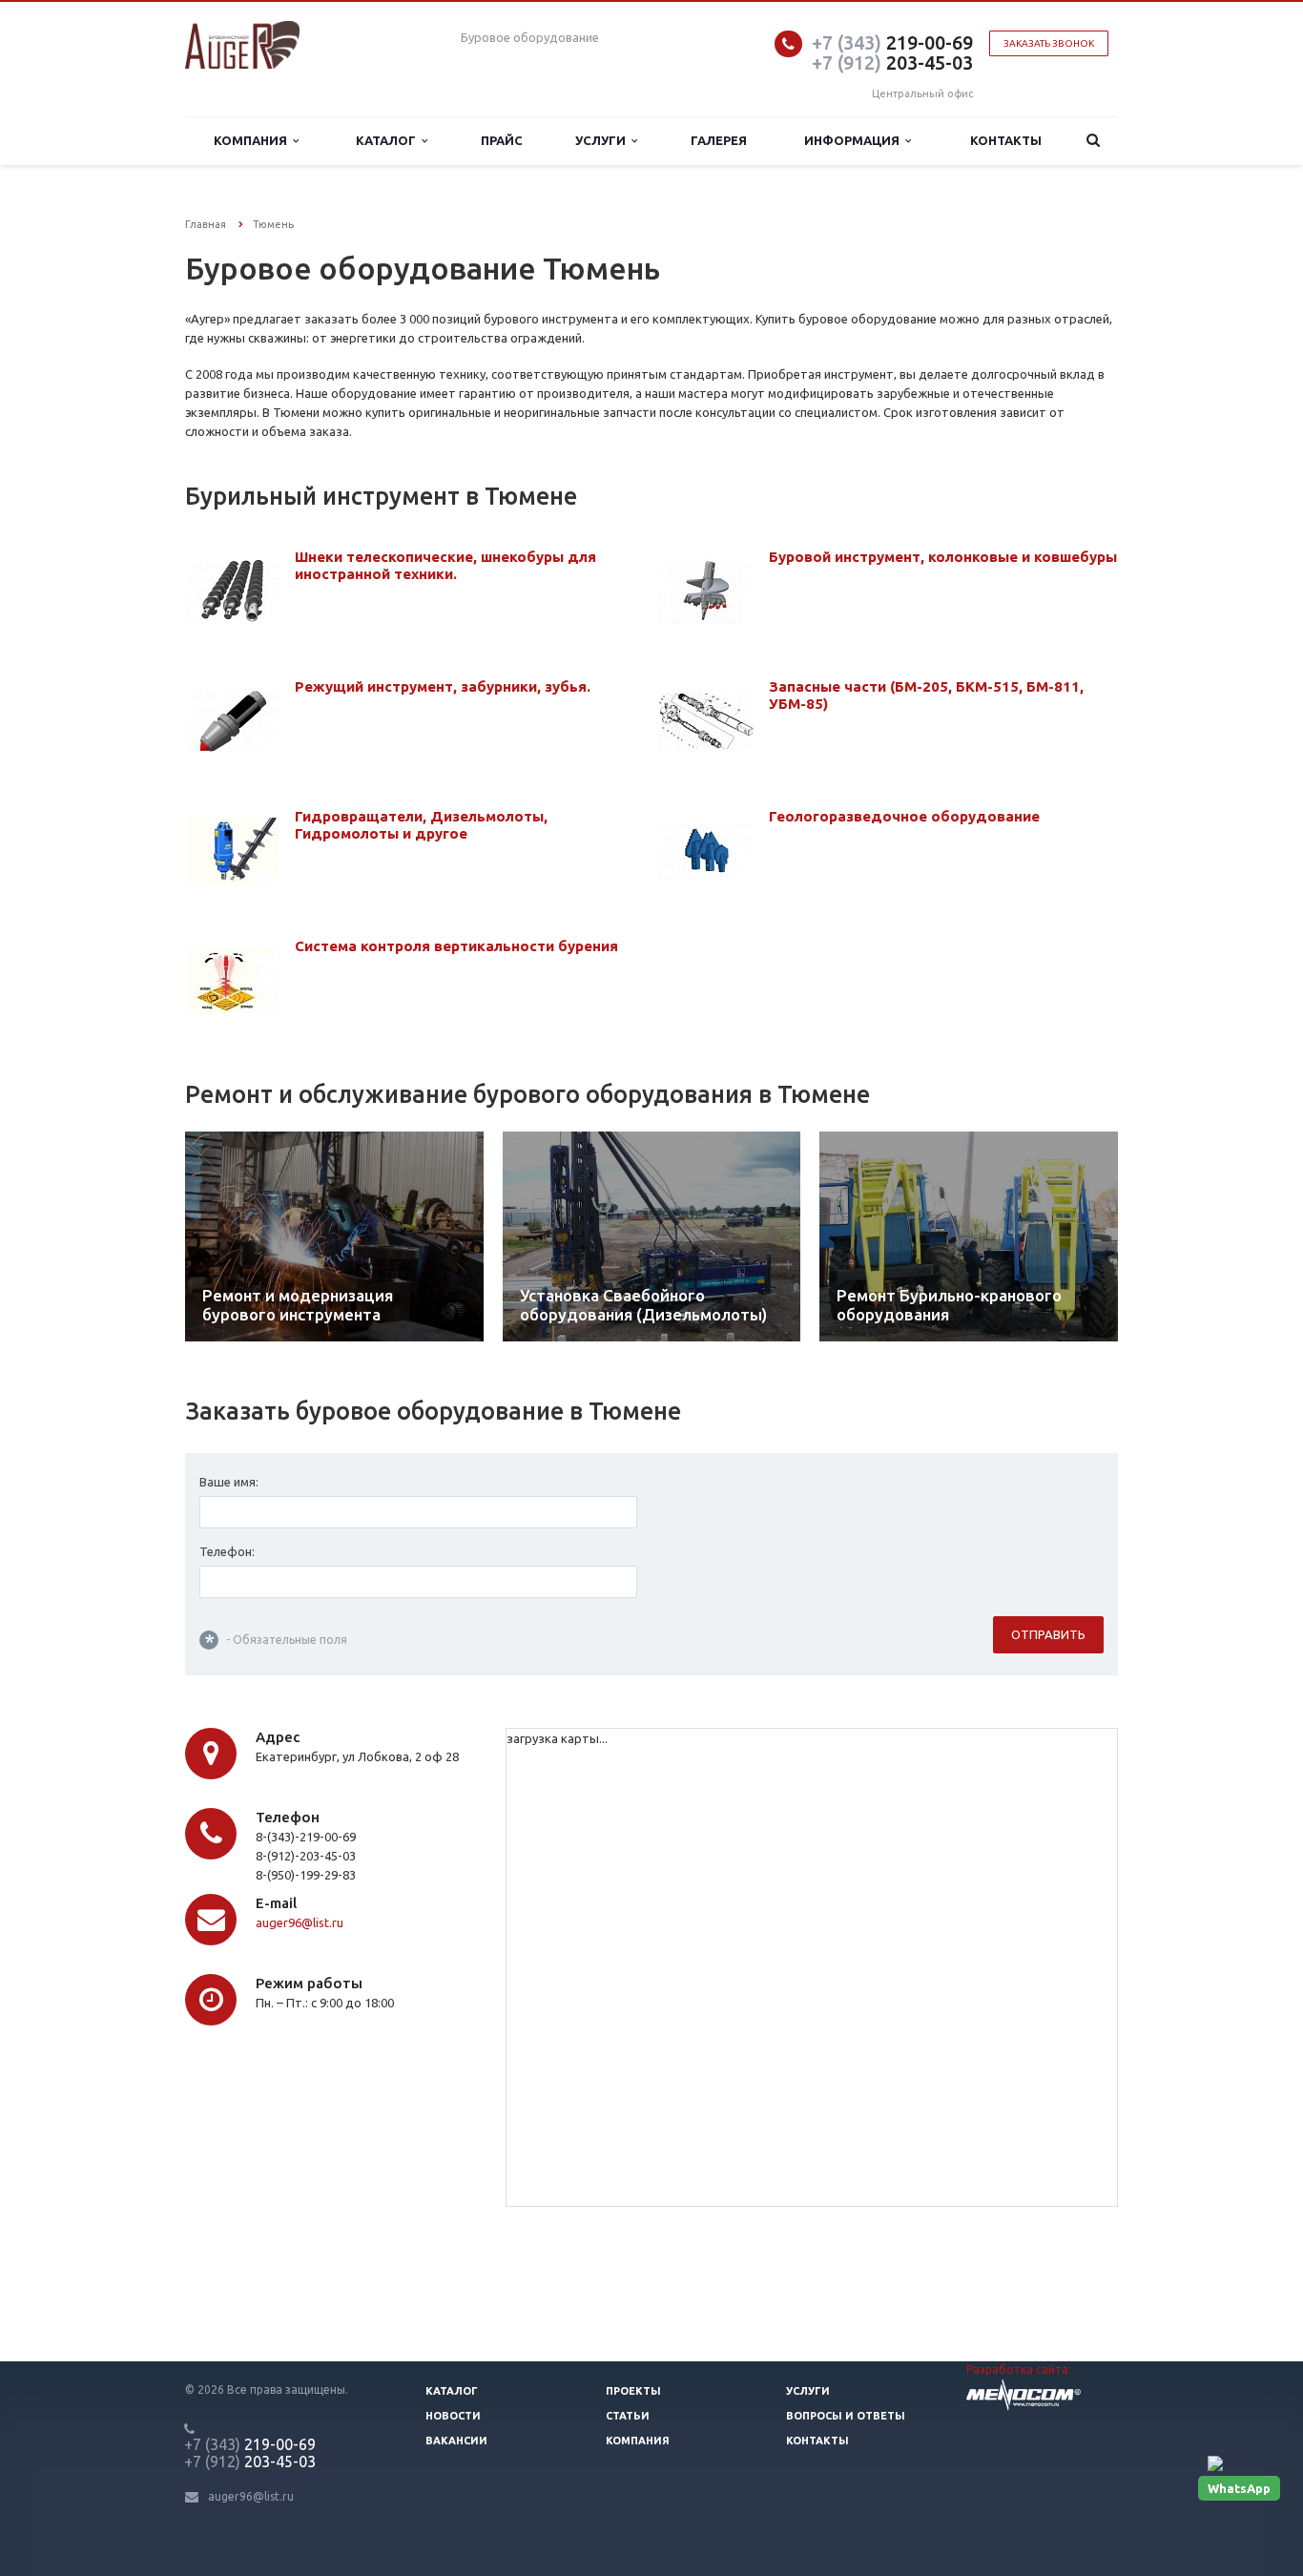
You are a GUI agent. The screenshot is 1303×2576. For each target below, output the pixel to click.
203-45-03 (892, 62)
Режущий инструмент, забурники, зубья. (443, 686)
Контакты (1006, 140)
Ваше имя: (229, 1482)
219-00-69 (892, 42)
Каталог (389, 140)
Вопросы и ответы (846, 2416)
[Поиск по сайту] (1094, 141)
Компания (253, 140)
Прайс (502, 140)
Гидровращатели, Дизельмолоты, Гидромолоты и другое (421, 825)
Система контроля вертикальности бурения (456, 946)
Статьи (628, 2416)
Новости (453, 2416)
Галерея (719, 140)
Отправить (1048, 1634)
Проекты (633, 2391)
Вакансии (456, 2441)
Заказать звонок (1049, 43)
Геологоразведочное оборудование (904, 816)
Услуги (603, 140)
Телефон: (227, 1551)
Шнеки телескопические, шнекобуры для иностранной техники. (445, 565)
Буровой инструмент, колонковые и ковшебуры (943, 557)
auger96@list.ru (300, 1922)
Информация (855, 140)
